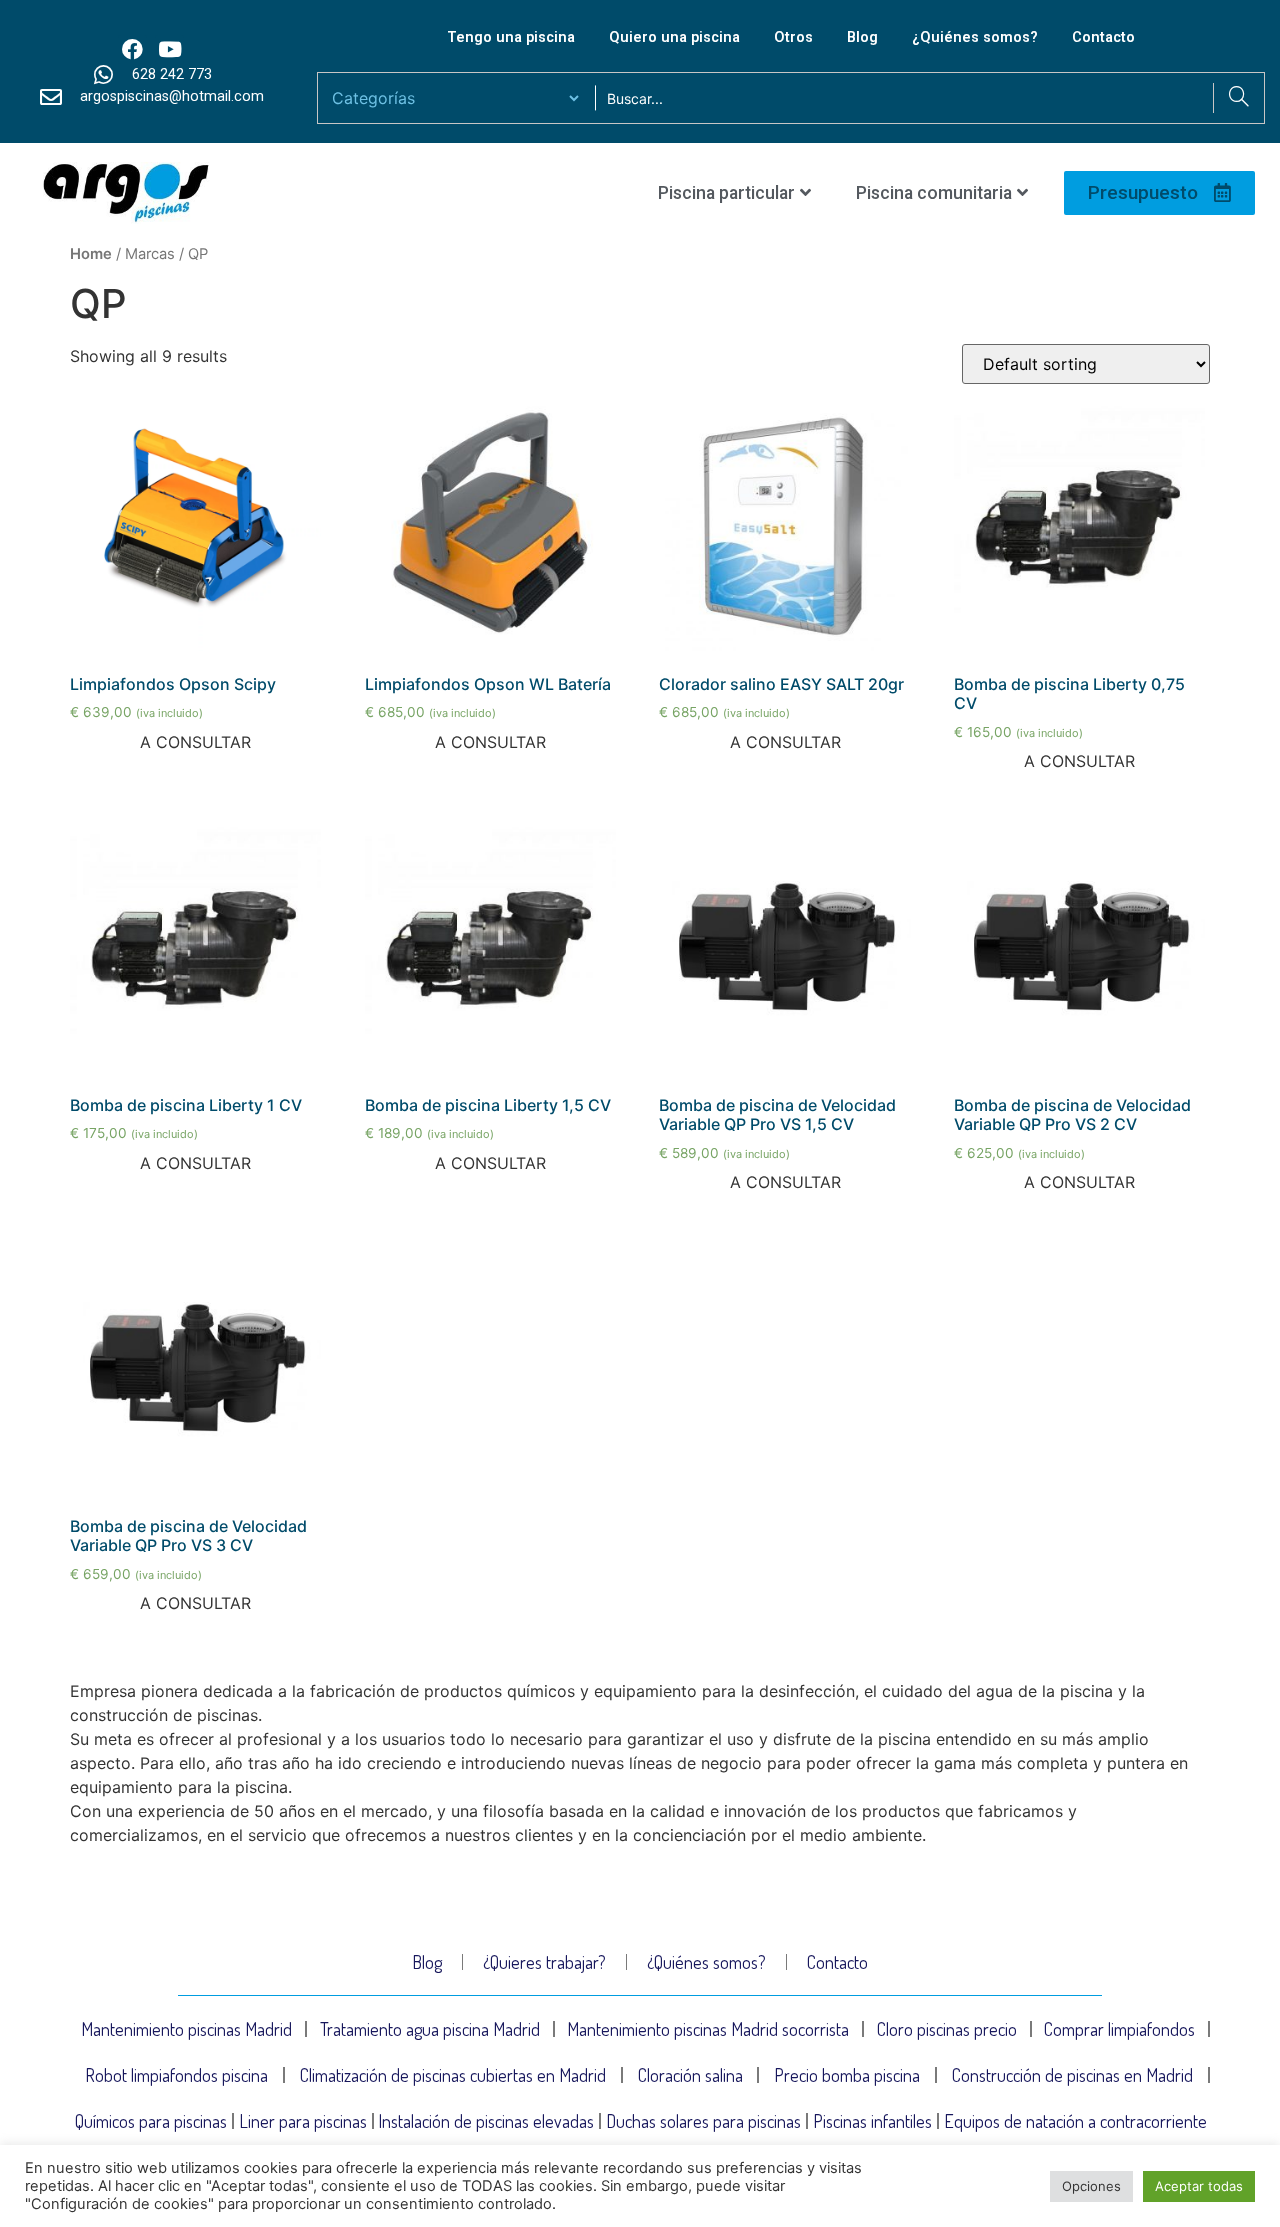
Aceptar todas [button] (1199, 2186)
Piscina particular (726, 193)
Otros (793, 37)
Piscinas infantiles (872, 2121)
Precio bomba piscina (847, 2075)
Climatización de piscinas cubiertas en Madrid (453, 2075)
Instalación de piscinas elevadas (486, 2121)
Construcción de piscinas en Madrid (1072, 2075)
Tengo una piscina (511, 37)
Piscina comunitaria (934, 193)
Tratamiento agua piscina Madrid (430, 2029)
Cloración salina (690, 2075)
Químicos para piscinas (151, 2121)
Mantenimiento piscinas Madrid (186, 2029)
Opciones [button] (1091, 2186)
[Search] (1238, 98)
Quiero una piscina (674, 37)
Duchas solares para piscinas (703, 2121)
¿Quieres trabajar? (544, 1962)
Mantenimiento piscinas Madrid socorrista (708, 2029)
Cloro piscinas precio (947, 2029)
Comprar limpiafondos (1119, 2029)
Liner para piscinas (303, 2121)
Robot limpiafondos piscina (176, 2075)
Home (91, 254)
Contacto (1103, 37)
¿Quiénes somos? (975, 37)
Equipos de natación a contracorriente (1075, 2121)
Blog (862, 37)
